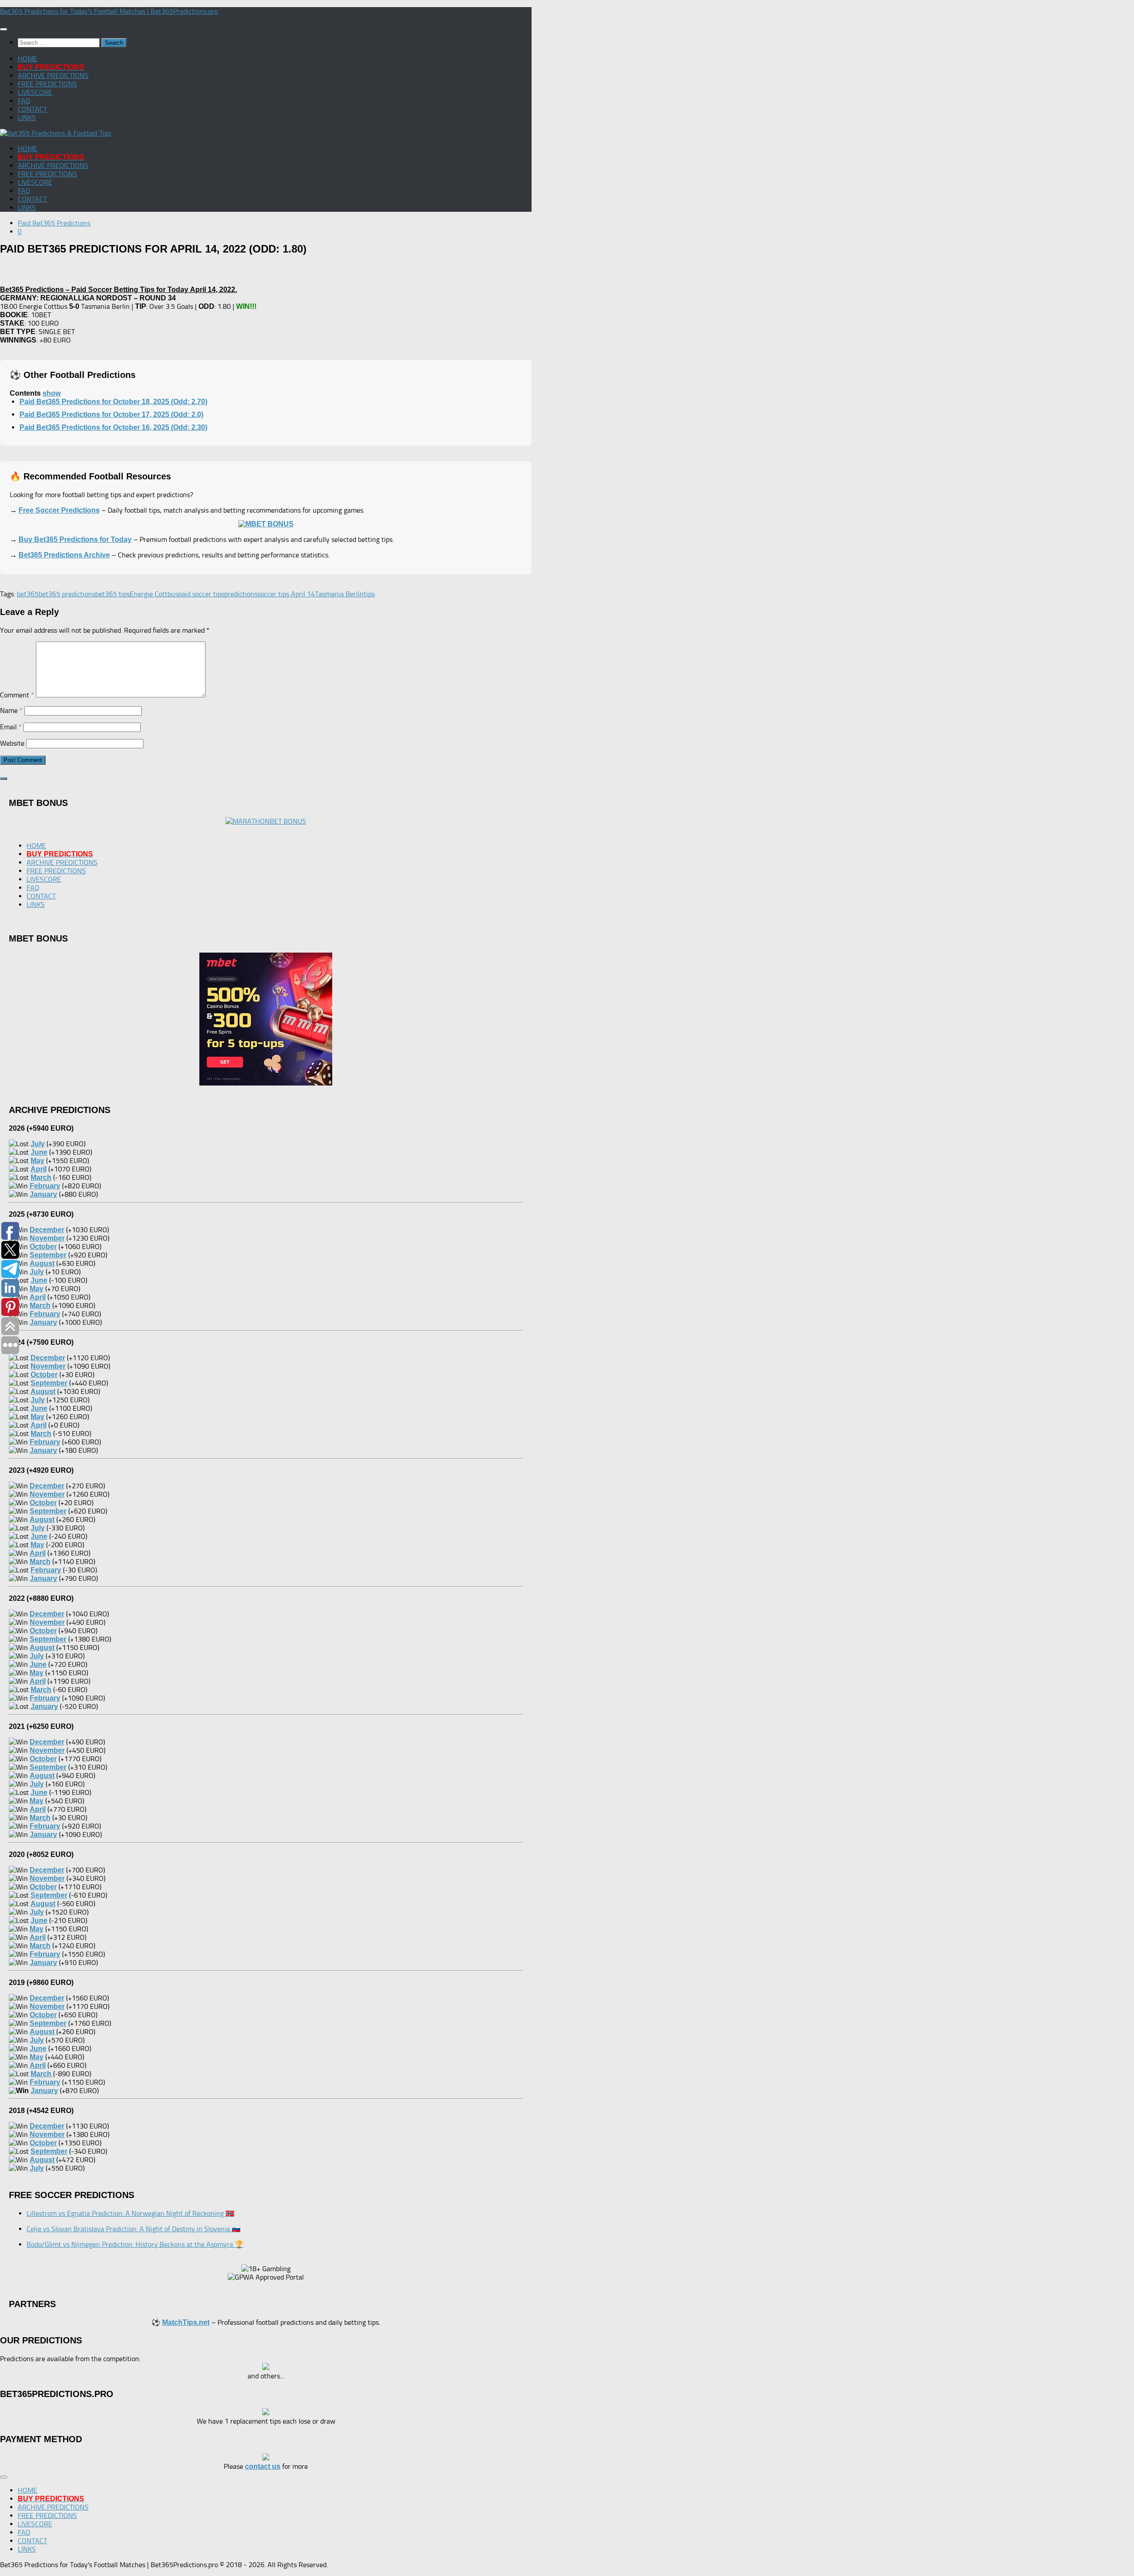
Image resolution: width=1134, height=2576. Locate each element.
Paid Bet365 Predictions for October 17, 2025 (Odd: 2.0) (111, 414)
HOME (27, 59)
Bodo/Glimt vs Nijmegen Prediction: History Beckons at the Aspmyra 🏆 (135, 2244)
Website (12, 743)
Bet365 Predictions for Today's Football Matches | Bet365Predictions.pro (109, 11)
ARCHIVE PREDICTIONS (53, 76)
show (52, 393)
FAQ (24, 101)
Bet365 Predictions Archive (64, 555)
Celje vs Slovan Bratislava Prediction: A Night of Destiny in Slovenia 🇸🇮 (134, 2229)
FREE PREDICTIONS (47, 84)
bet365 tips (113, 594)
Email (11, 727)
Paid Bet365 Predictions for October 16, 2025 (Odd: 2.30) (113, 427)
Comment (17, 695)
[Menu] (4, 29)
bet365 (28, 594)
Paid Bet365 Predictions (54, 223)
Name (11, 710)
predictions (241, 594)
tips (369, 594)
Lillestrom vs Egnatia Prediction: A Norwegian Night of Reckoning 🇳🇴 (130, 2213)
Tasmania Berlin (339, 594)
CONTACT (32, 109)
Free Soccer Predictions (59, 510)
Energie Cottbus (154, 594)
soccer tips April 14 (286, 594)
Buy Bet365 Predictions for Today (75, 539)
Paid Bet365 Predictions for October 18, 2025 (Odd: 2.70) (113, 402)
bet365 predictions (67, 594)
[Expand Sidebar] (4, 778)
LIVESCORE (35, 92)
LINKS (27, 118)
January (44, 2091)
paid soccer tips (201, 594)
